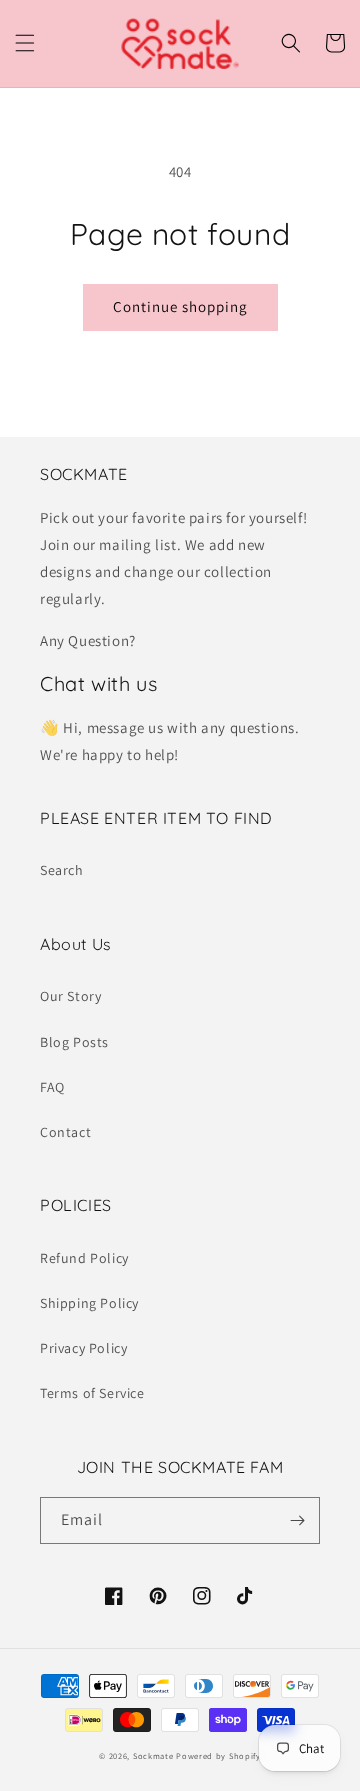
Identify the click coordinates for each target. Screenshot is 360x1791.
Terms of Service (92, 1393)
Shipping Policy (89, 1303)
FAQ (52, 1087)
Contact (65, 1132)
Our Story (70, 996)
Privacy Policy (83, 1348)
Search (62, 870)
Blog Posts (74, 1042)
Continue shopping (180, 306)
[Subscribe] (297, 1520)
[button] (25, 43)
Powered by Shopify (218, 1755)
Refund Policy (84, 1258)
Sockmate (153, 1755)
